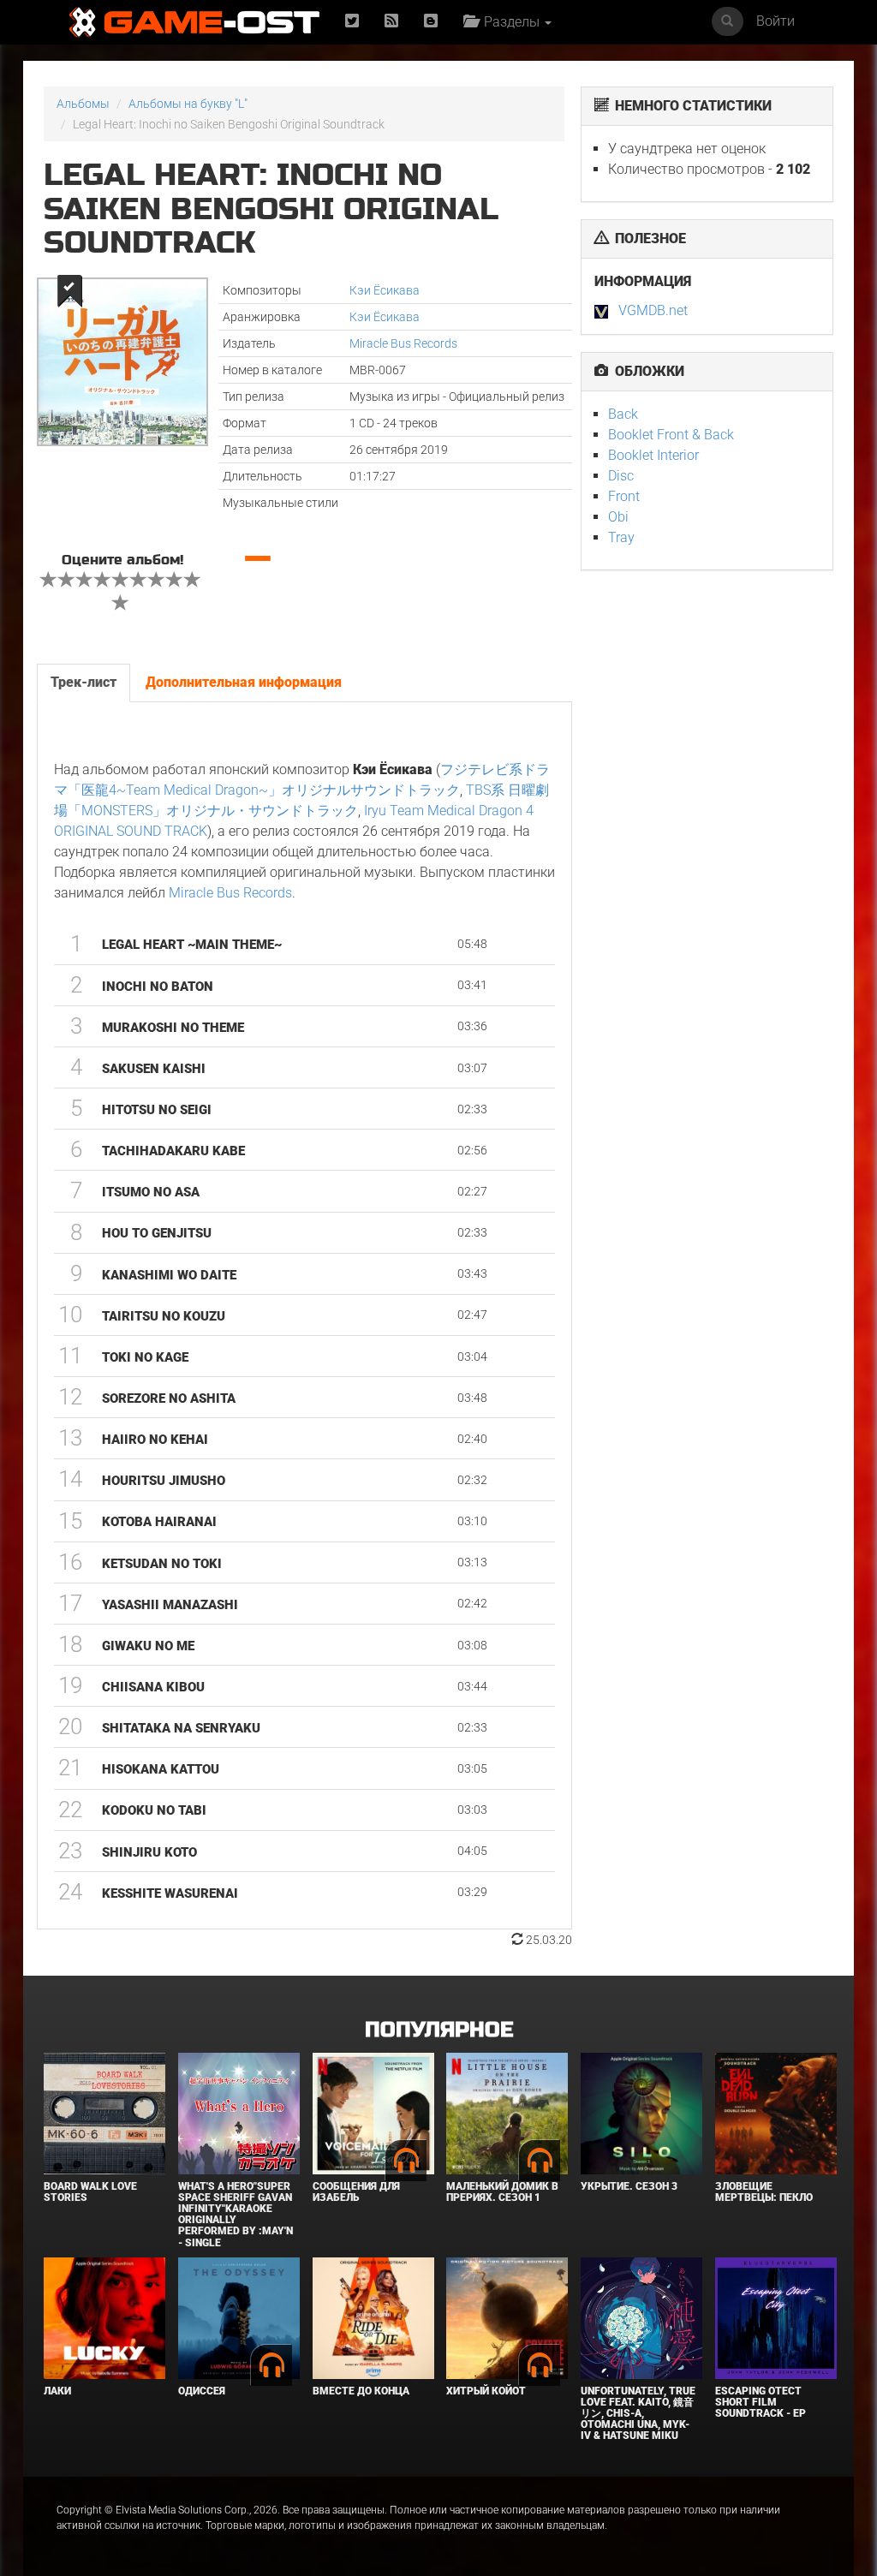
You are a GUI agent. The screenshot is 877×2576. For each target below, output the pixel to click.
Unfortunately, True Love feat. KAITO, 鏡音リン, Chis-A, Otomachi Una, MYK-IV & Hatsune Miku (638, 2414)
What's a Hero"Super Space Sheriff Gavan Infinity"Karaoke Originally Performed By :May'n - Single (236, 2215)
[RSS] (391, 22)
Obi (618, 517)
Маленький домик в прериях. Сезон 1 (502, 2192)
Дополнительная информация (244, 682)
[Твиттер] (352, 22)
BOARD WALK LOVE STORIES (90, 2192)
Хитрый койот (486, 2391)
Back (623, 414)
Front (624, 496)
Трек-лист (84, 682)
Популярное (439, 2030)
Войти (776, 21)
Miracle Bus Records (403, 343)
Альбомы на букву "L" (188, 104)
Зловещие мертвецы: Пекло (764, 2192)
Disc (621, 476)
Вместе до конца (361, 2391)
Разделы (510, 22)
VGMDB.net (653, 310)
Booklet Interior (653, 455)
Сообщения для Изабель (356, 2192)
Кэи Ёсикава (385, 290)
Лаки (57, 2391)
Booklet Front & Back (671, 435)
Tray (621, 537)
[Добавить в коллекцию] (68, 291)
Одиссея (202, 2391)
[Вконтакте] (431, 22)
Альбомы (83, 104)
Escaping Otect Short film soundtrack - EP (761, 2402)
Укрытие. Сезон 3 (629, 2186)
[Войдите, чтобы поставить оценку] (49, 581)
